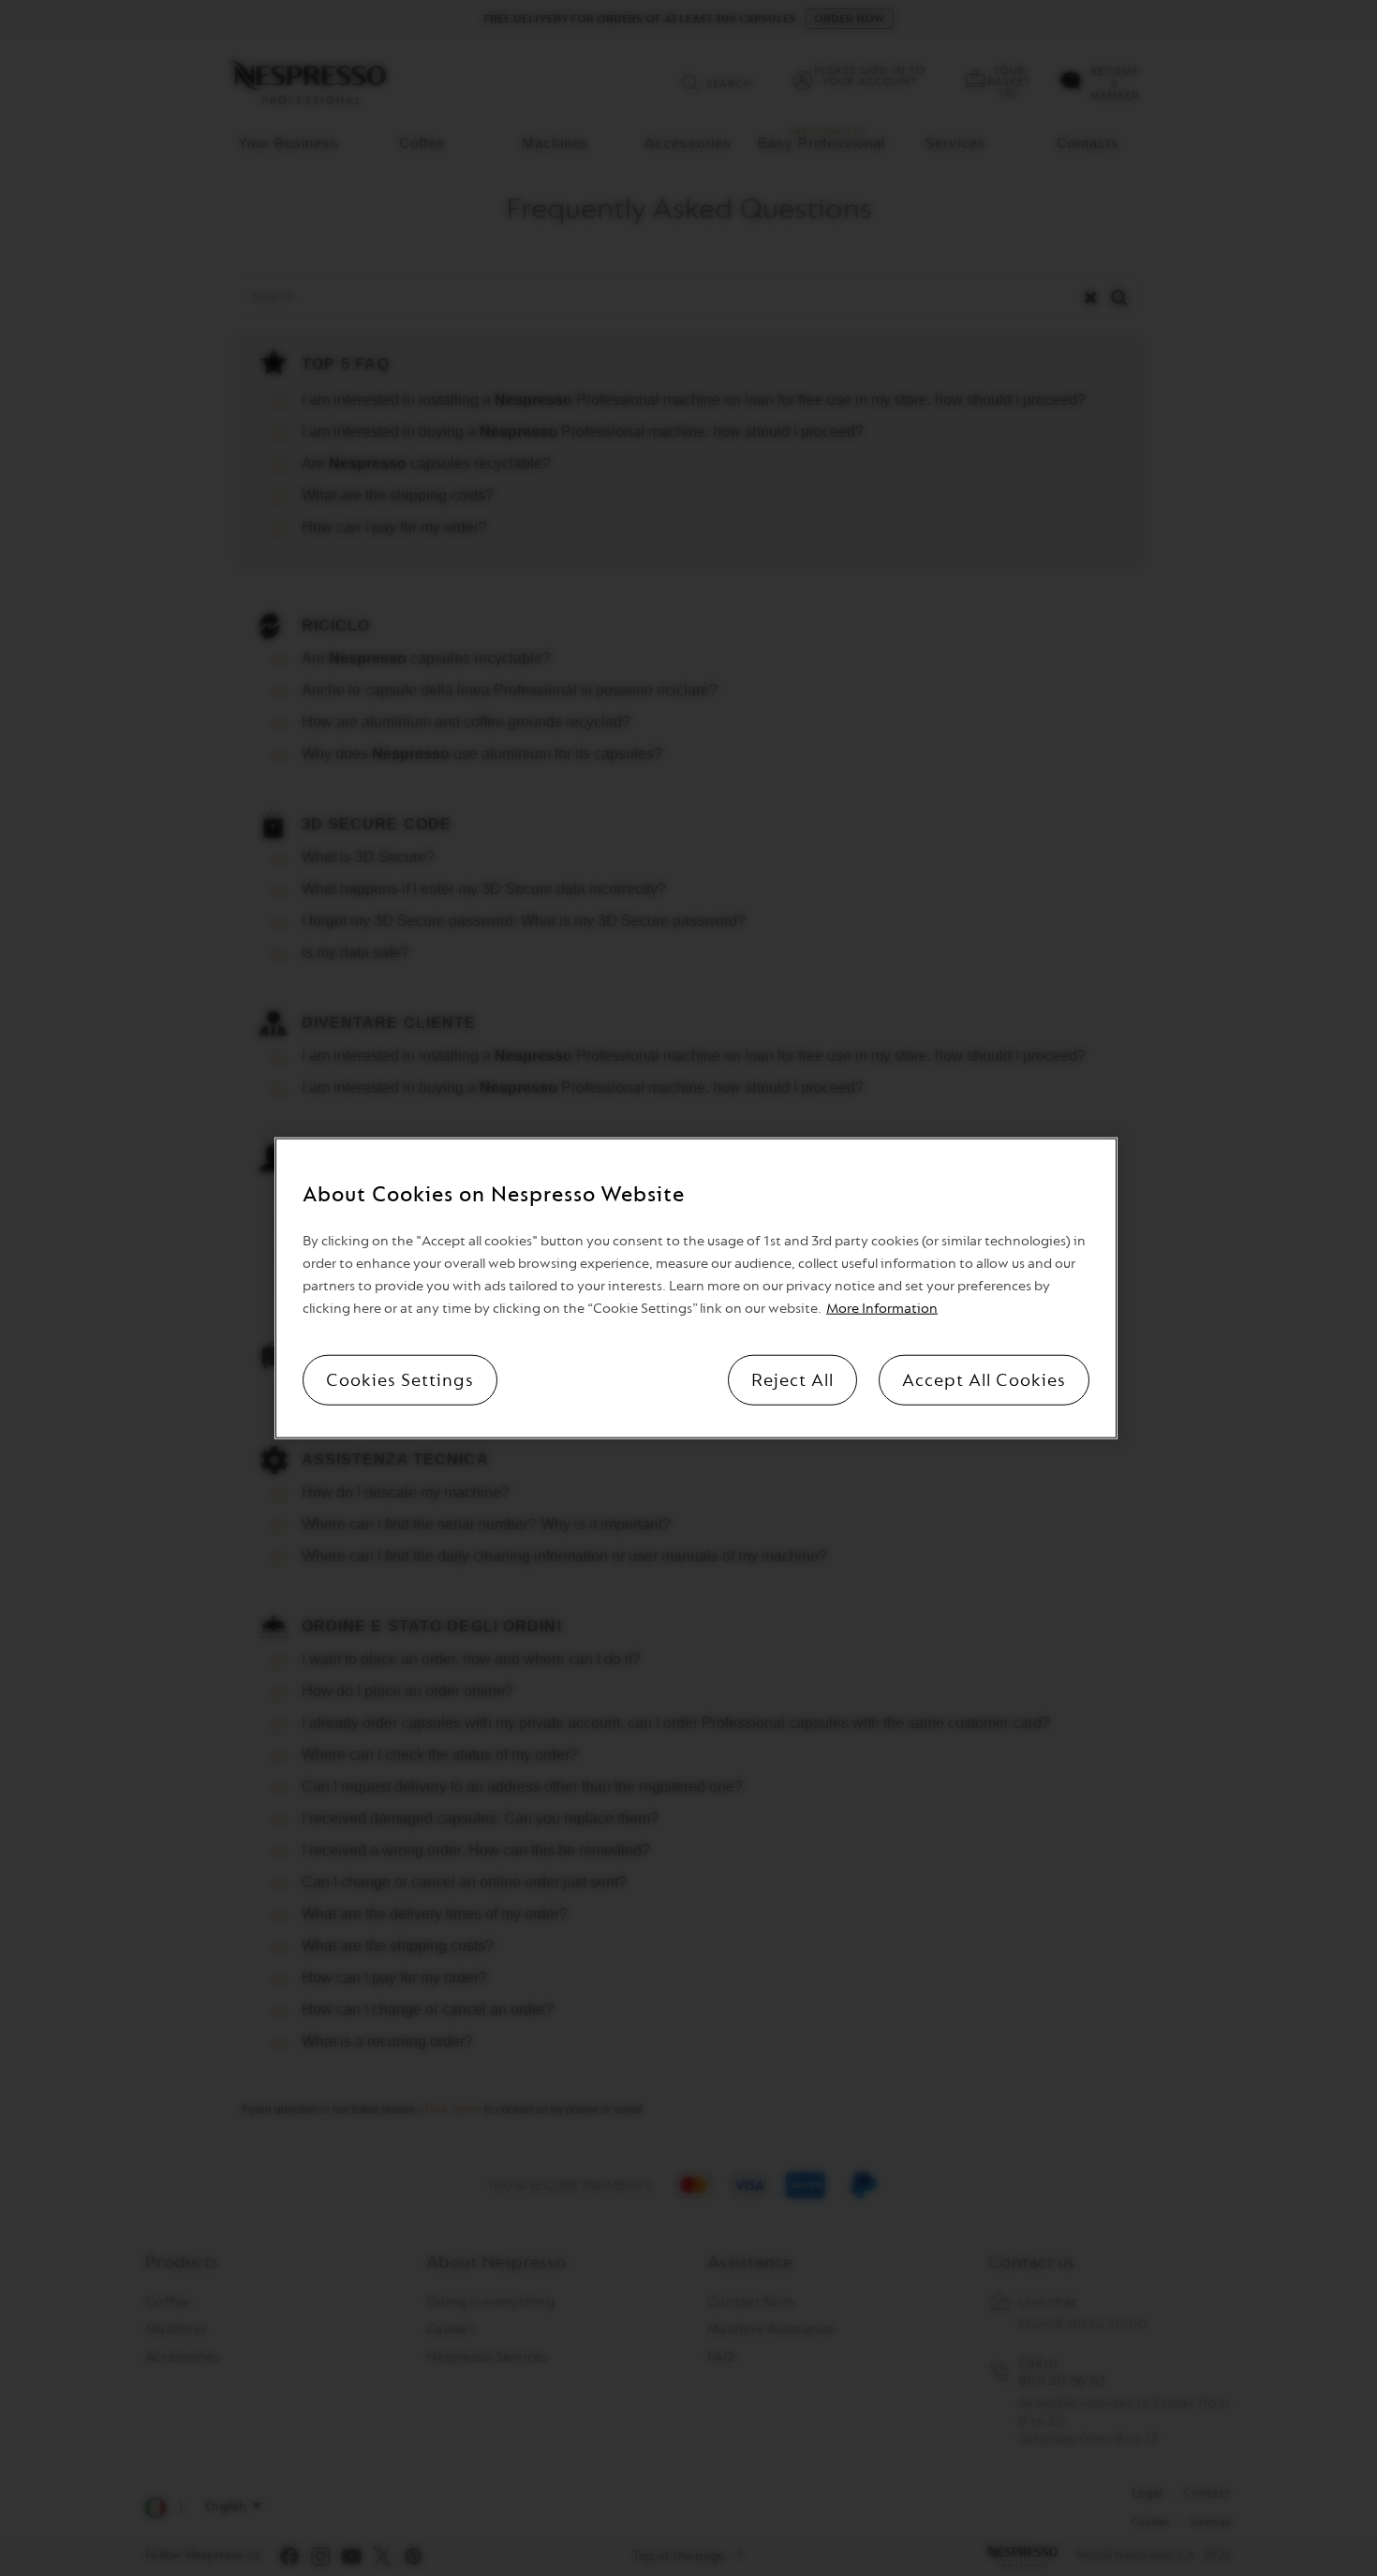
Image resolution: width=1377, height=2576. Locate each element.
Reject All (792, 1380)
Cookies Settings (400, 1380)
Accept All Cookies (984, 1380)
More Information (882, 1309)
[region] (696, 1288)
